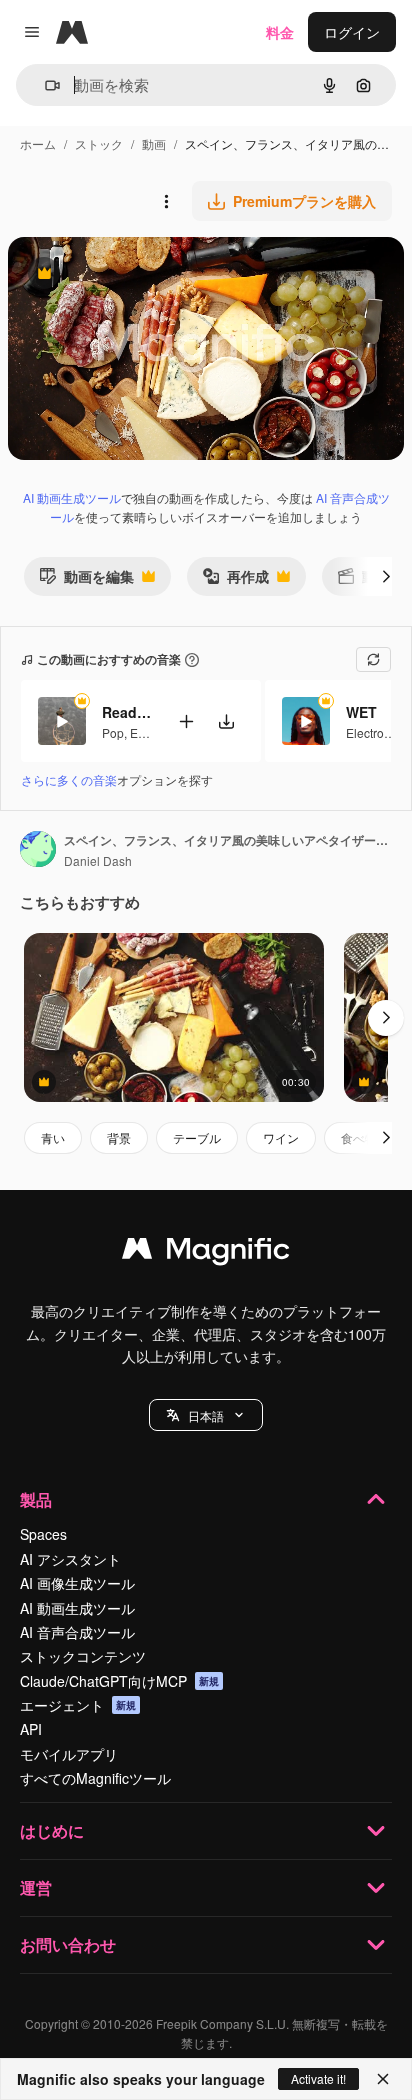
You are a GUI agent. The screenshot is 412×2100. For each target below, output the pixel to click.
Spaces (43, 1534)
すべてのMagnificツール (95, 1778)
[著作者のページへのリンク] (38, 851)
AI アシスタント (70, 1559)
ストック (99, 143)
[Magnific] (206, 1253)
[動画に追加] (186, 721)
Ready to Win (127, 712)
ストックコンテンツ (83, 1656)
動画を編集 (86, 580)
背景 (119, 1137)
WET (361, 712)
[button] (206, 1415)
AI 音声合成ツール (77, 1632)
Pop (113, 732)
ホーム (38, 143)
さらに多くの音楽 (69, 779)
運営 (36, 1887)
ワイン (281, 1137)
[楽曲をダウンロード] (226, 721)
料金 (280, 32)
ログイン (352, 32)
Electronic (373, 732)
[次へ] (386, 576)
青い (53, 1137)
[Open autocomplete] (44, 85)
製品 (36, 1499)
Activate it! (318, 2078)
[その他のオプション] (166, 201)
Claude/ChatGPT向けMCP (119, 1681)
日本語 (206, 1415)
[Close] (383, 2079)
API (31, 1729)
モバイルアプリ (69, 1754)
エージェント (78, 1705)
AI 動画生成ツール (72, 497)
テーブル (197, 1137)
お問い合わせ (68, 1944)
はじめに (52, 1830)
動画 (154, 143)
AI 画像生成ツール (77, 1583)
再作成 (235, 580)
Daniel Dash (98, 860)
